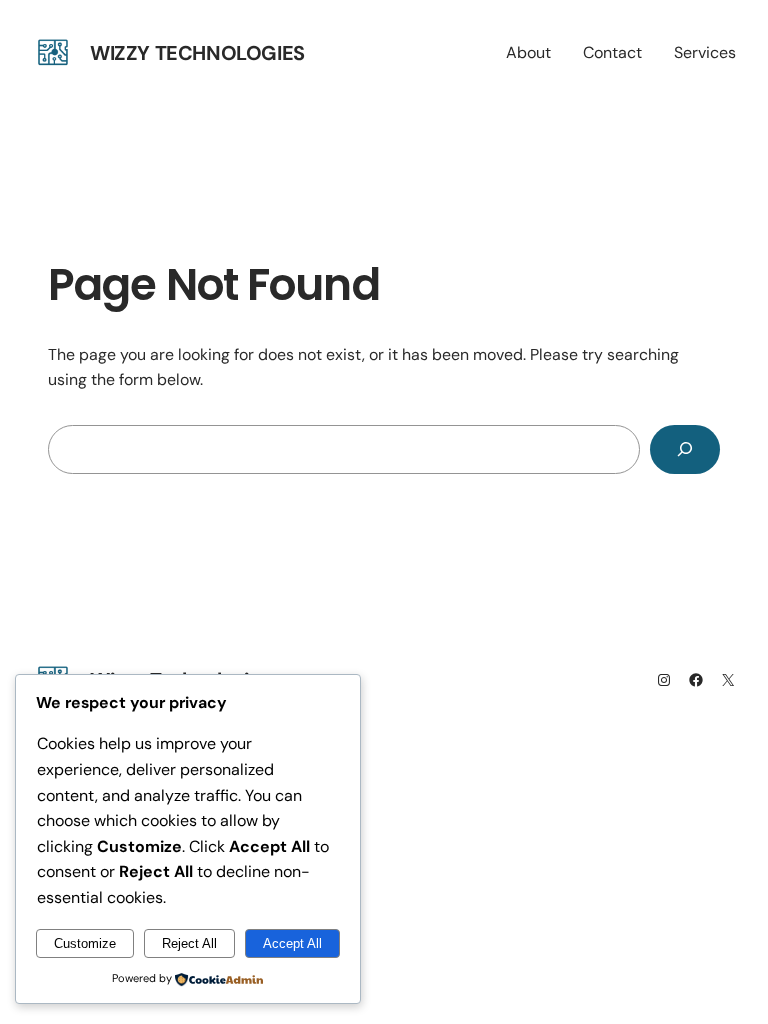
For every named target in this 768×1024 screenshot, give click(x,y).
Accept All (292, 943)
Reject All (189, 943)
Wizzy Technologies (197, 53)
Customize (85, 943)
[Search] (685, 449)
